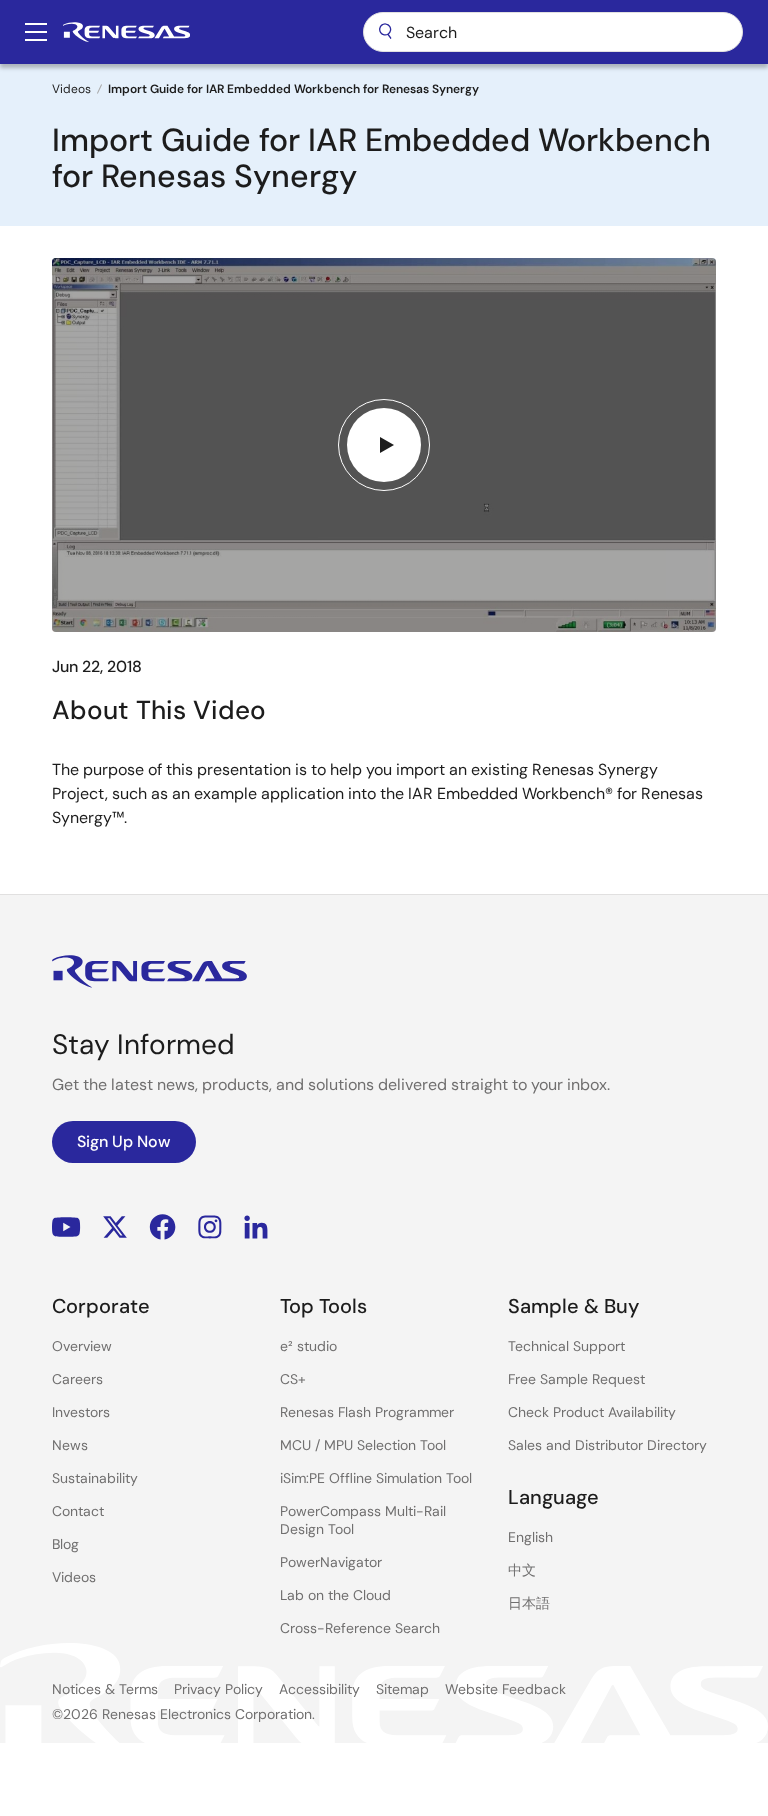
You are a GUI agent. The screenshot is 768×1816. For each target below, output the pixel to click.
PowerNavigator (331, 1562)
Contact (78, 1511)
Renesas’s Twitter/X (115, 1226)
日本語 (529, 1603)
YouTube (66, 1226)
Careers (77, 1379)
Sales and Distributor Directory (607, 1445)
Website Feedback (505, 1689)
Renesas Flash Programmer (367, 1412)
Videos (71, 89)
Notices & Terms (105, 1689)
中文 (522, 1570)
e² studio (308, 1346)
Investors (81, 1412)
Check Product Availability (592, 1412)
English (530, 1537)
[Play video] (384, 445)
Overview (82, 1346)
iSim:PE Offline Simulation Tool (376, 1478)
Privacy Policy (218, 1689)
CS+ (293, 1379)
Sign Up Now (124, 1141)
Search (553, 32)
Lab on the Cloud (335, 1595)
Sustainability (95, 1478)
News (70, 1445)
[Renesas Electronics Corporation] (126, 32)
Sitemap (402, 1689)
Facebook (162, 1226)
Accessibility (319, 1689)
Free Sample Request (576, 1379)
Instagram (210, 1226)
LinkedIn (256, 1226)
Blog (65, 1544)
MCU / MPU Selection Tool (363, 1445)
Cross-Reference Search (360, 1628)
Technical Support (566, 1346)
